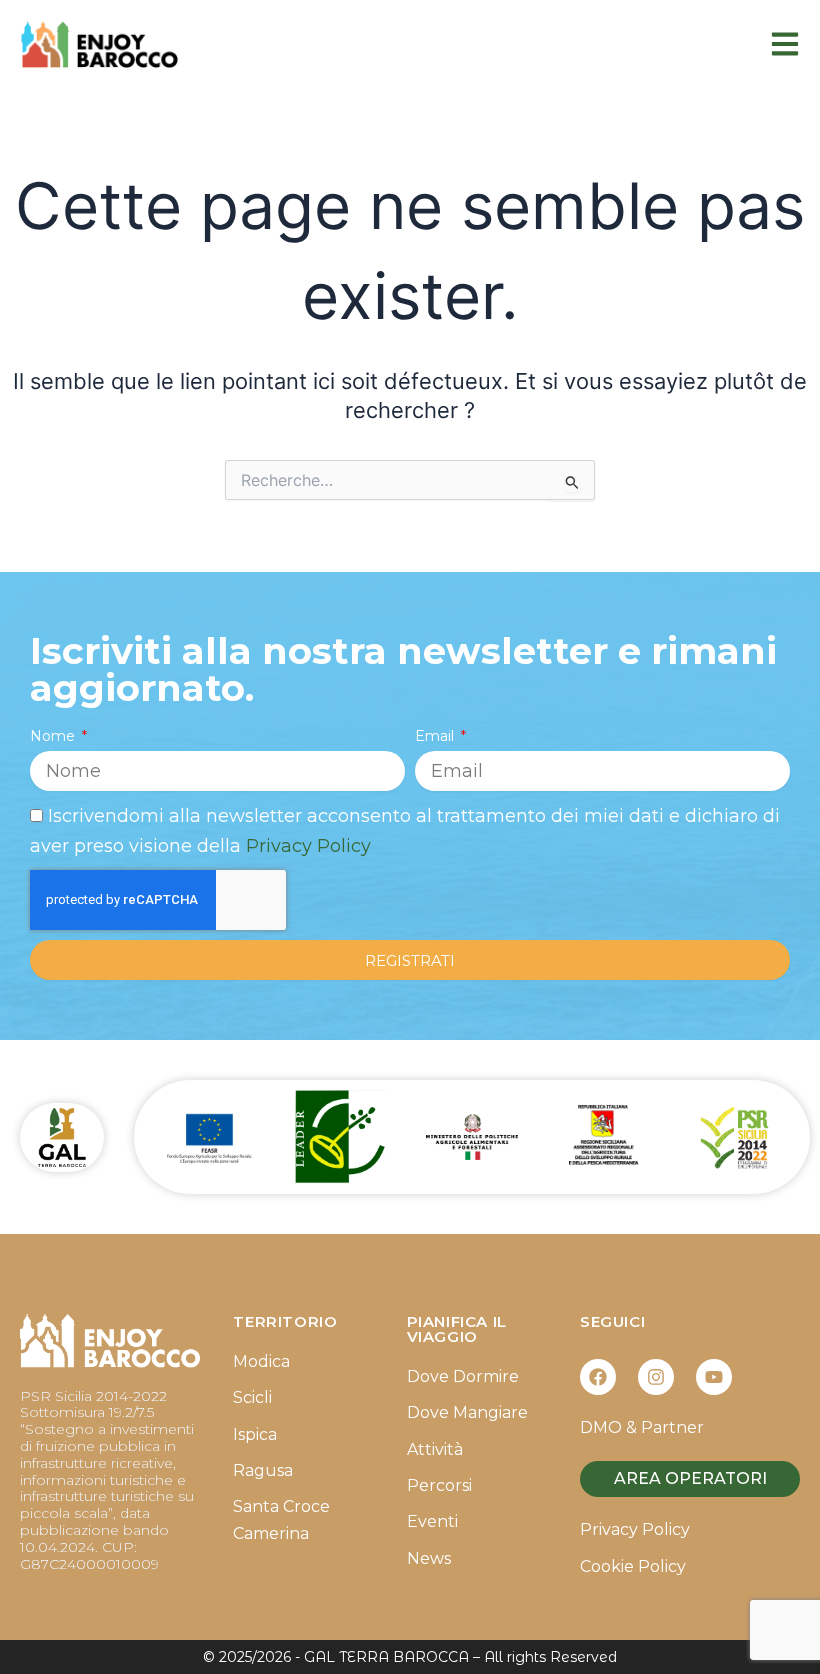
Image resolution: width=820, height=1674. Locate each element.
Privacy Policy (308, 846)
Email (436, 736)
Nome (54, 736)
